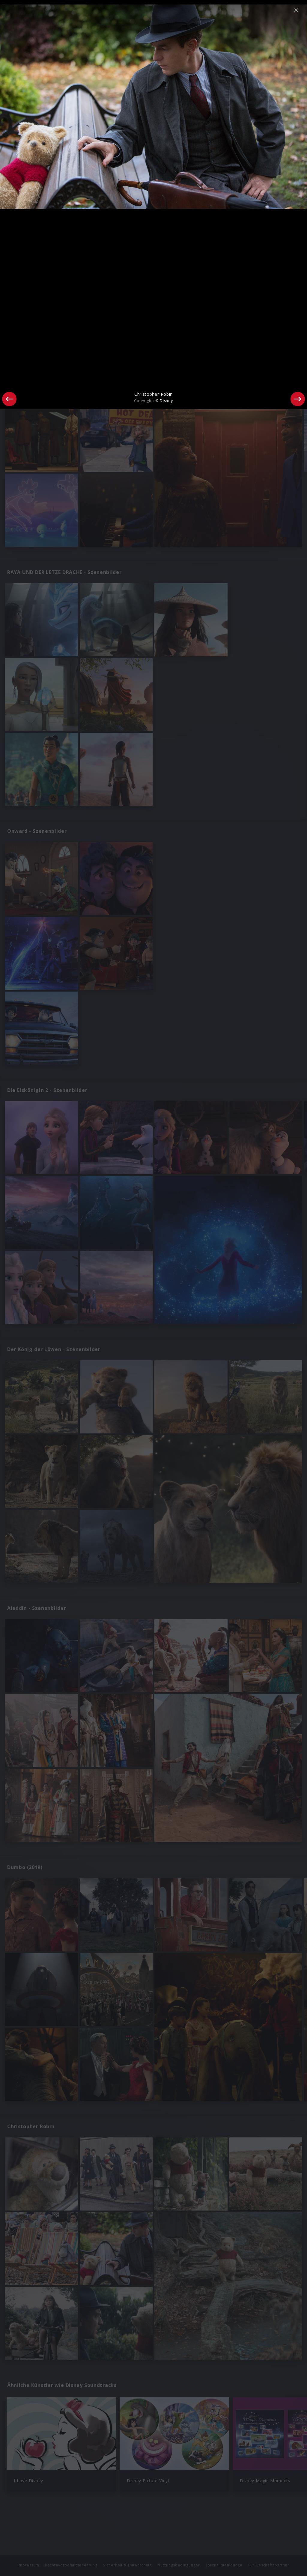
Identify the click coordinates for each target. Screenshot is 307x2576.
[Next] (298, 399)
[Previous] (9, 399)
